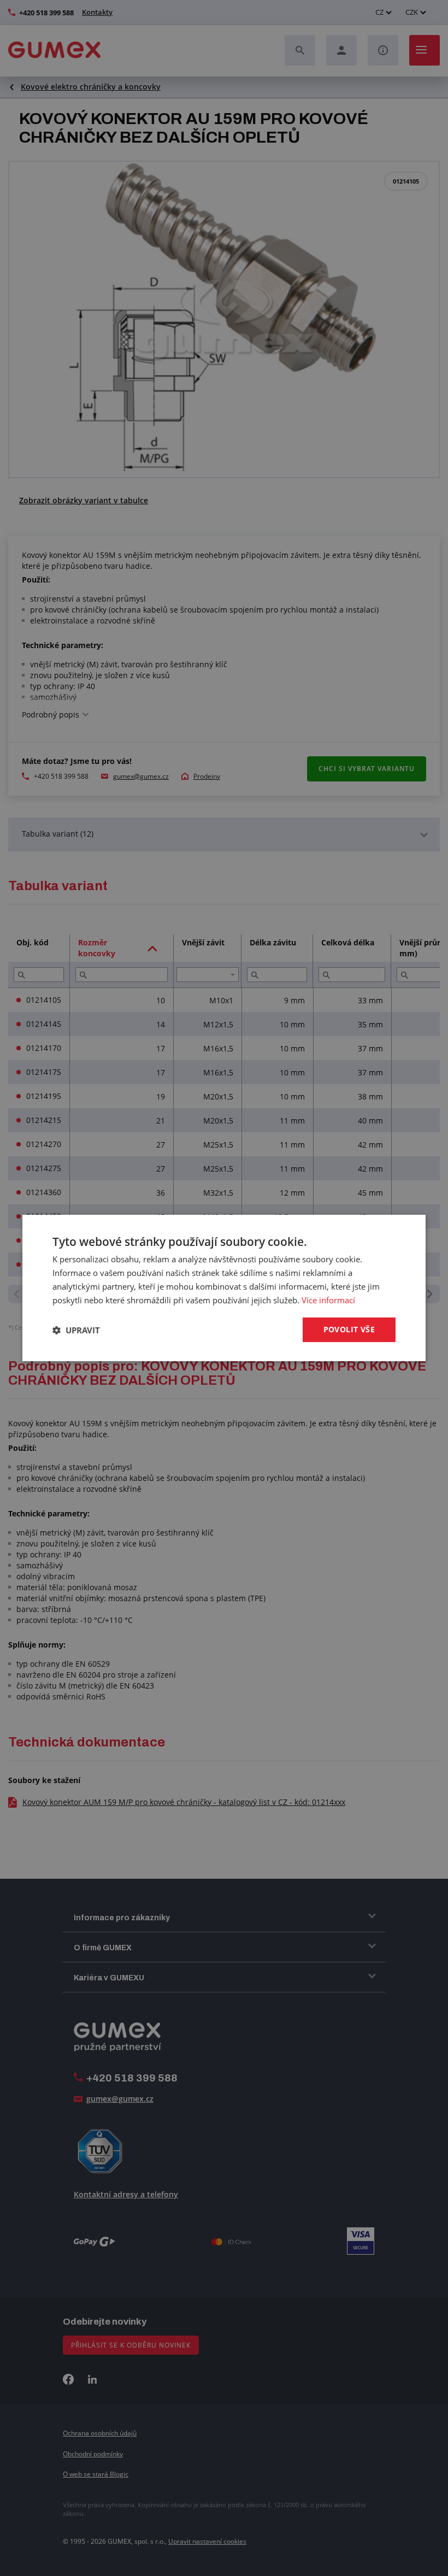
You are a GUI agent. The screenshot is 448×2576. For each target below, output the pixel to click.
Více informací (328, 1300)
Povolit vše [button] (349, 1329)
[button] (76, 1330)
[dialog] (224, 1288)
